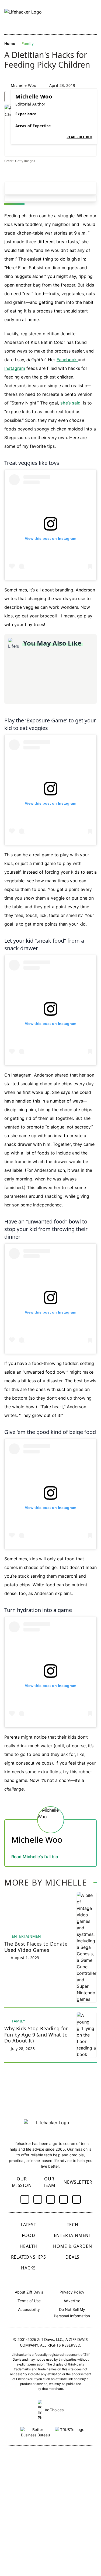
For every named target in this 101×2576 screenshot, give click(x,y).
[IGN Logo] (31, 2538)
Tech (73, 2225)
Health (28, 2246)
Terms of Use (29, 2301)
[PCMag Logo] (31, 2504)
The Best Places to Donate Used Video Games (36, 1947)
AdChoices (54, 2410)
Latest (29, 2225)
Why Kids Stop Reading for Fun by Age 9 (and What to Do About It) (36, 2035)
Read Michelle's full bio (35, 1857)
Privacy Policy (72, 2292)
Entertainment (73, 2235)
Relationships (29, 2257)
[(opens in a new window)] (25, 2199)
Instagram (15, 368)
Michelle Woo (23, 85)
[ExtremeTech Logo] (72, 2522)
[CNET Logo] (31, 2487)
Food (28, 2235)
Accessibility (29, 2309)
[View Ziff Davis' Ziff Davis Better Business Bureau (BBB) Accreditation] (36, 2431)
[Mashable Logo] (72, 2504)
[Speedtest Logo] (72, 2538)
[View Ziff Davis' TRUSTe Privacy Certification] (70, 2431)
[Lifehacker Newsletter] (83, 17)
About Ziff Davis (29, 2292)
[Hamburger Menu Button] (94, 17)
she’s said (70, 403)
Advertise (72, 2301)
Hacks (28, 2268)
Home (10, 43)
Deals (72, 2257)
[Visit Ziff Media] (51, 2461)
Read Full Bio (79, 137)
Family (28, 43)
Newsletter (78, 2182)
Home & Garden (72, 2246)
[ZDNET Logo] (72, 2487)
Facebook (67, 360)
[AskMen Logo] (31, 2522)
